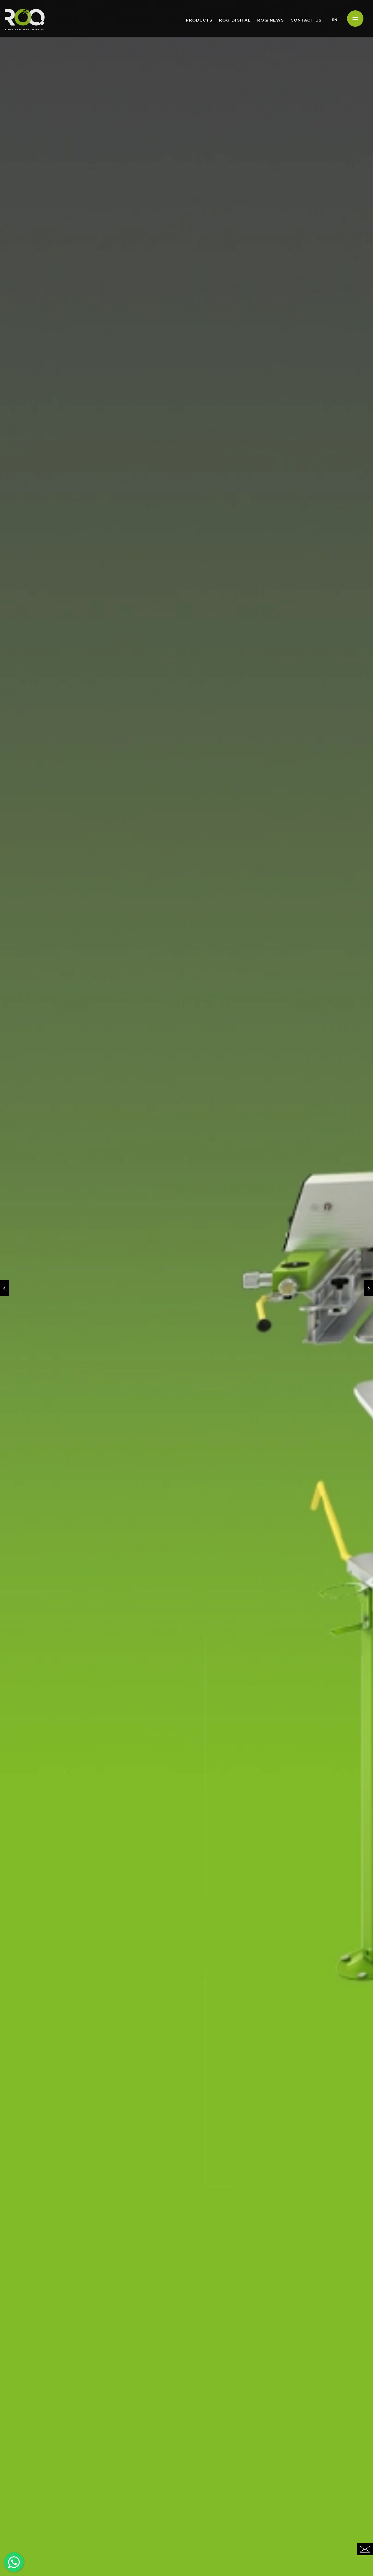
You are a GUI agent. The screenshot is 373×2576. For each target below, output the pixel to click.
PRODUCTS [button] (199, 20)
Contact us (306, 20)
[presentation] (5, 1288)
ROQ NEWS (271, 20)
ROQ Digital (235, 20)
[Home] (23, 7)
